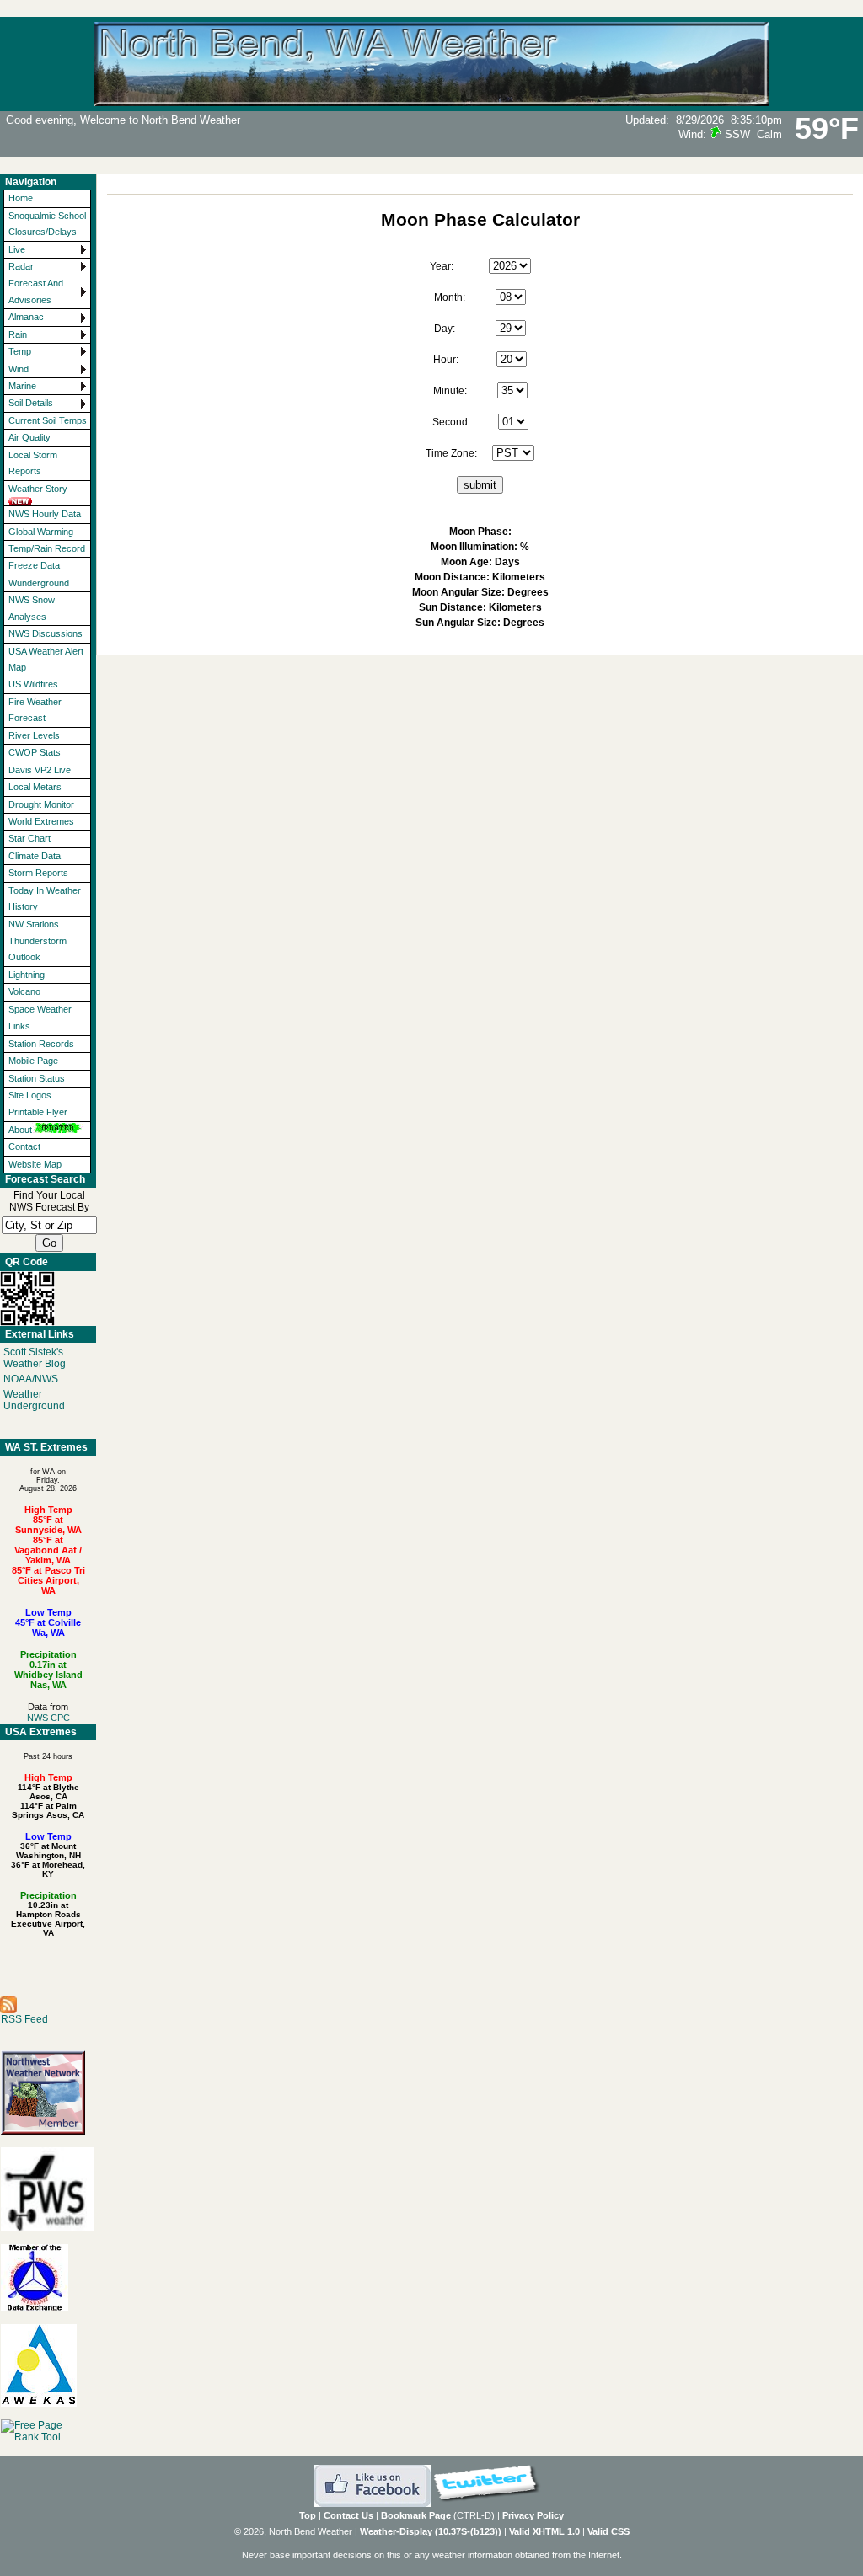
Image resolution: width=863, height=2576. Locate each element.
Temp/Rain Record (47, 548)
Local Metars (35, 787)
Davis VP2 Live (40, 770)
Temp (20, 351)
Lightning (27, 975)
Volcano (24, 991)
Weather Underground (34, 1400)
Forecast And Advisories (36, 291)
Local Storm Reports (33, 463)
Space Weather (40, 1009)
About (20, 1130)
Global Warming (41, 532)
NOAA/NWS (31, 1379)
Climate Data (35, 856)
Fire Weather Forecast (35, 710)
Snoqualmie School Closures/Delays (47, 224)
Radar (21, 266)
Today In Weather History (45, 898)
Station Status (37, 1078)
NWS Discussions (46, 633)
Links (19, 1026)
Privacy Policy (533, 2515)
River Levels (34, 735)
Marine (22, 386)
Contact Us (348, 2515)
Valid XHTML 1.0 (544, 2531)
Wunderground (39, 583)
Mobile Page (33, 1061)
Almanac (26, 317)
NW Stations (34, 924)
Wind (19, 369)
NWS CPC (48, 1718)
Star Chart (29, 838)
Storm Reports (38, 873)
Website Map (35, 1164)
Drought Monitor (41, 804)
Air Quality (29, 437)
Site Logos (30, 1095)
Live (17, 249)
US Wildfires (33, 684)
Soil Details (31, 403)
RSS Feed (24, 2019)
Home (21, 198)
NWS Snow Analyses (32, 608)
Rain (18, 334)
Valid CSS (608, 2531)
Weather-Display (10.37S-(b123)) (432, 2531)
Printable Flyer (38, 1112)
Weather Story (38, 489)
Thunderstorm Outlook (38, 949)
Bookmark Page (416, 2515)
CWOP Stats (35, 752)
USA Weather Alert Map (46, 659)
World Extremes (41, 821)
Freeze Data (34, 565)
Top (308, 2515)
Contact (24, 1146)
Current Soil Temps (48, 420)
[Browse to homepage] (431, 99)
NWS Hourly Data (45, 514)
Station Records (41, 1044)
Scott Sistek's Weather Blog (35, 1358)
